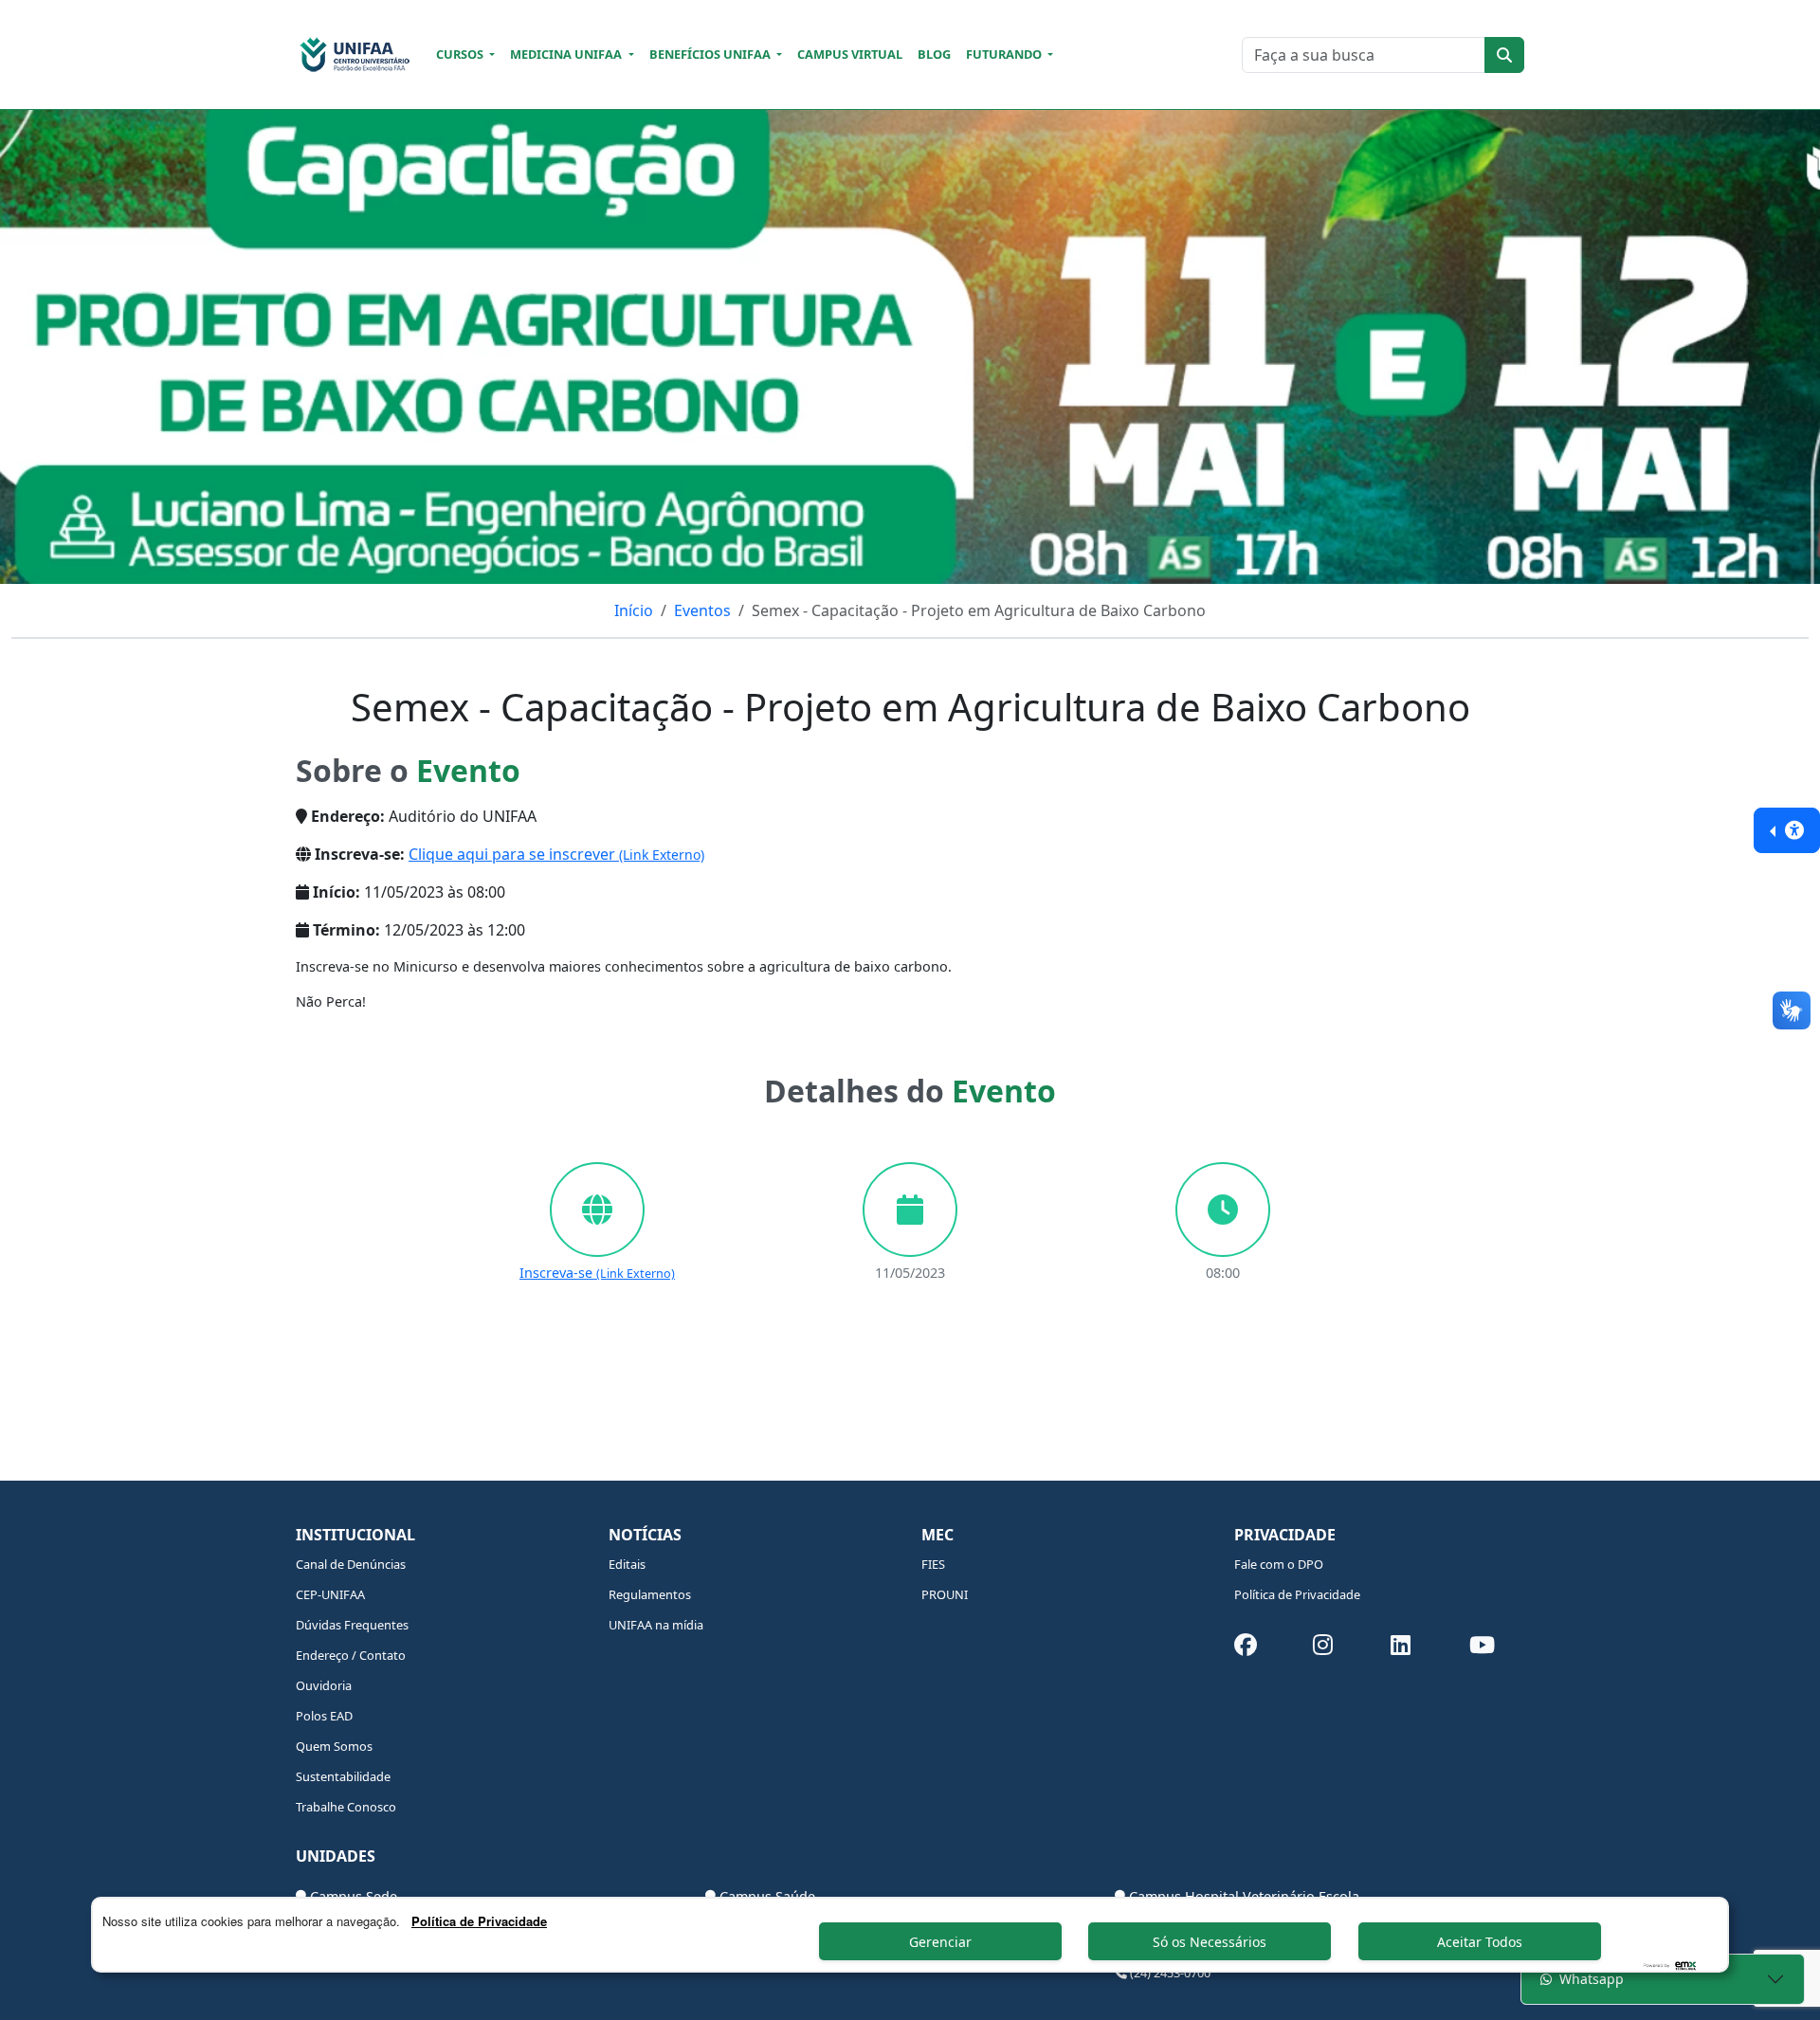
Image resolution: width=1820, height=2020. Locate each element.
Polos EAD (324, 1716)
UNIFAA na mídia (656, 1625)
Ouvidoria (324, 1685)
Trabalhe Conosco (346, 1807)
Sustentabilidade (343, 1776)
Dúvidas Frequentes (352, 1625)
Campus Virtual (850, 54)
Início (634, 610)
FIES (933, 1564)
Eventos (702, 610)
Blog (934, 54)
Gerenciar (940, 1942)
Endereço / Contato (351, 1655)
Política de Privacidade (1297, 1594)
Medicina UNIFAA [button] (567, 54)
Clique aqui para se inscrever (556, 854)
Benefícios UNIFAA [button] (711, 54)
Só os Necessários (1210, 1942)
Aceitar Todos (1480, 1942)
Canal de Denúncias (351, 1564)
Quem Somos (334, 1746)
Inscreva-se (597, 1273)
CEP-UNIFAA (330, 1594)
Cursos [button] (461, 54)
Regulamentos (650, 1594)
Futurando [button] (1005, 54)
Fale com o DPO (1279, 1564)
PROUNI (945, 1594)
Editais (627, 1564)
